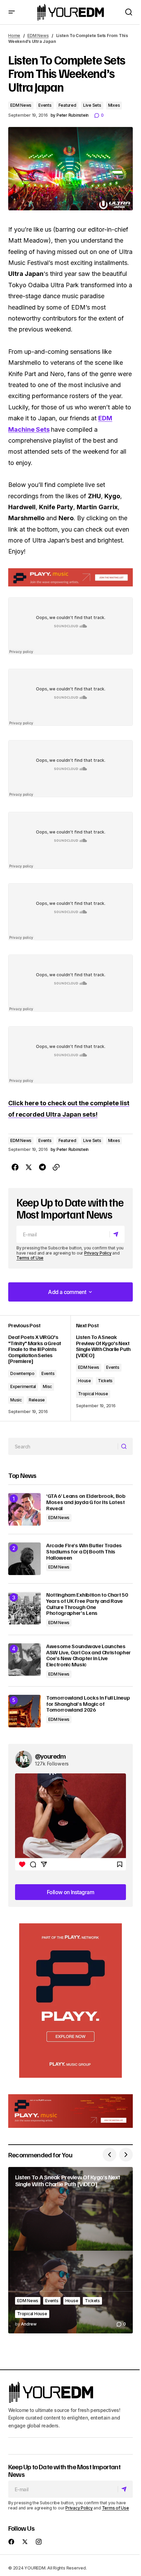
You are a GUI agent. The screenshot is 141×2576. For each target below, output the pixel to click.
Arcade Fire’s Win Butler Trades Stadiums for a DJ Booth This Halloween (84, 1552)
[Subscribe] (117, 1234)
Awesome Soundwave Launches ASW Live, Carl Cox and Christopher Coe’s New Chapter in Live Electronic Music (88, 1655)
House (85, 1381)
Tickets (105, 1381)
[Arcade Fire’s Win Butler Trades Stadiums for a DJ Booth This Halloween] (24, 1559)
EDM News (38, 36)
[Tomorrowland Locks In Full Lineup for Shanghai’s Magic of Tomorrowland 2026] (24, 1711)
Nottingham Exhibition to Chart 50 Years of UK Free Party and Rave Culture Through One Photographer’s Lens (87, 1604)
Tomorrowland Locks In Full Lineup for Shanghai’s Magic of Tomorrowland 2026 (88, 1704)
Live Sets (92, 105)
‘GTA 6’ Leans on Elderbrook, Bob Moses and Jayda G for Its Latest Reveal (86, 1502)
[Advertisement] (70, 2001)
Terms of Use (30, 1258)
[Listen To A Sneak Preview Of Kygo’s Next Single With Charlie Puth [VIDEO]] (70, 2250)
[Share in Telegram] (42, 1167)
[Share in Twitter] (29, 1167)
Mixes (114, 105)
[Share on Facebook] (15, 1167)
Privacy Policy (98, 1253)
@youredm (50, 1756)
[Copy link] (56, 1167)
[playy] (70, 577)
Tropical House (93, 1394)
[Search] (125, 1447)
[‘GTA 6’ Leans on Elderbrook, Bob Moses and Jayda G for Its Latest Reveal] (24, 1509)
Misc (47, 1386)
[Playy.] (70, 2111)
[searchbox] (63, 1446)
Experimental (23, 1386)
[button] (12, 12)
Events (45, 105)
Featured (67, 105)
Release (37, 1400)
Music (16, 1400)
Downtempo (22, 1373)
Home (14, 36)
